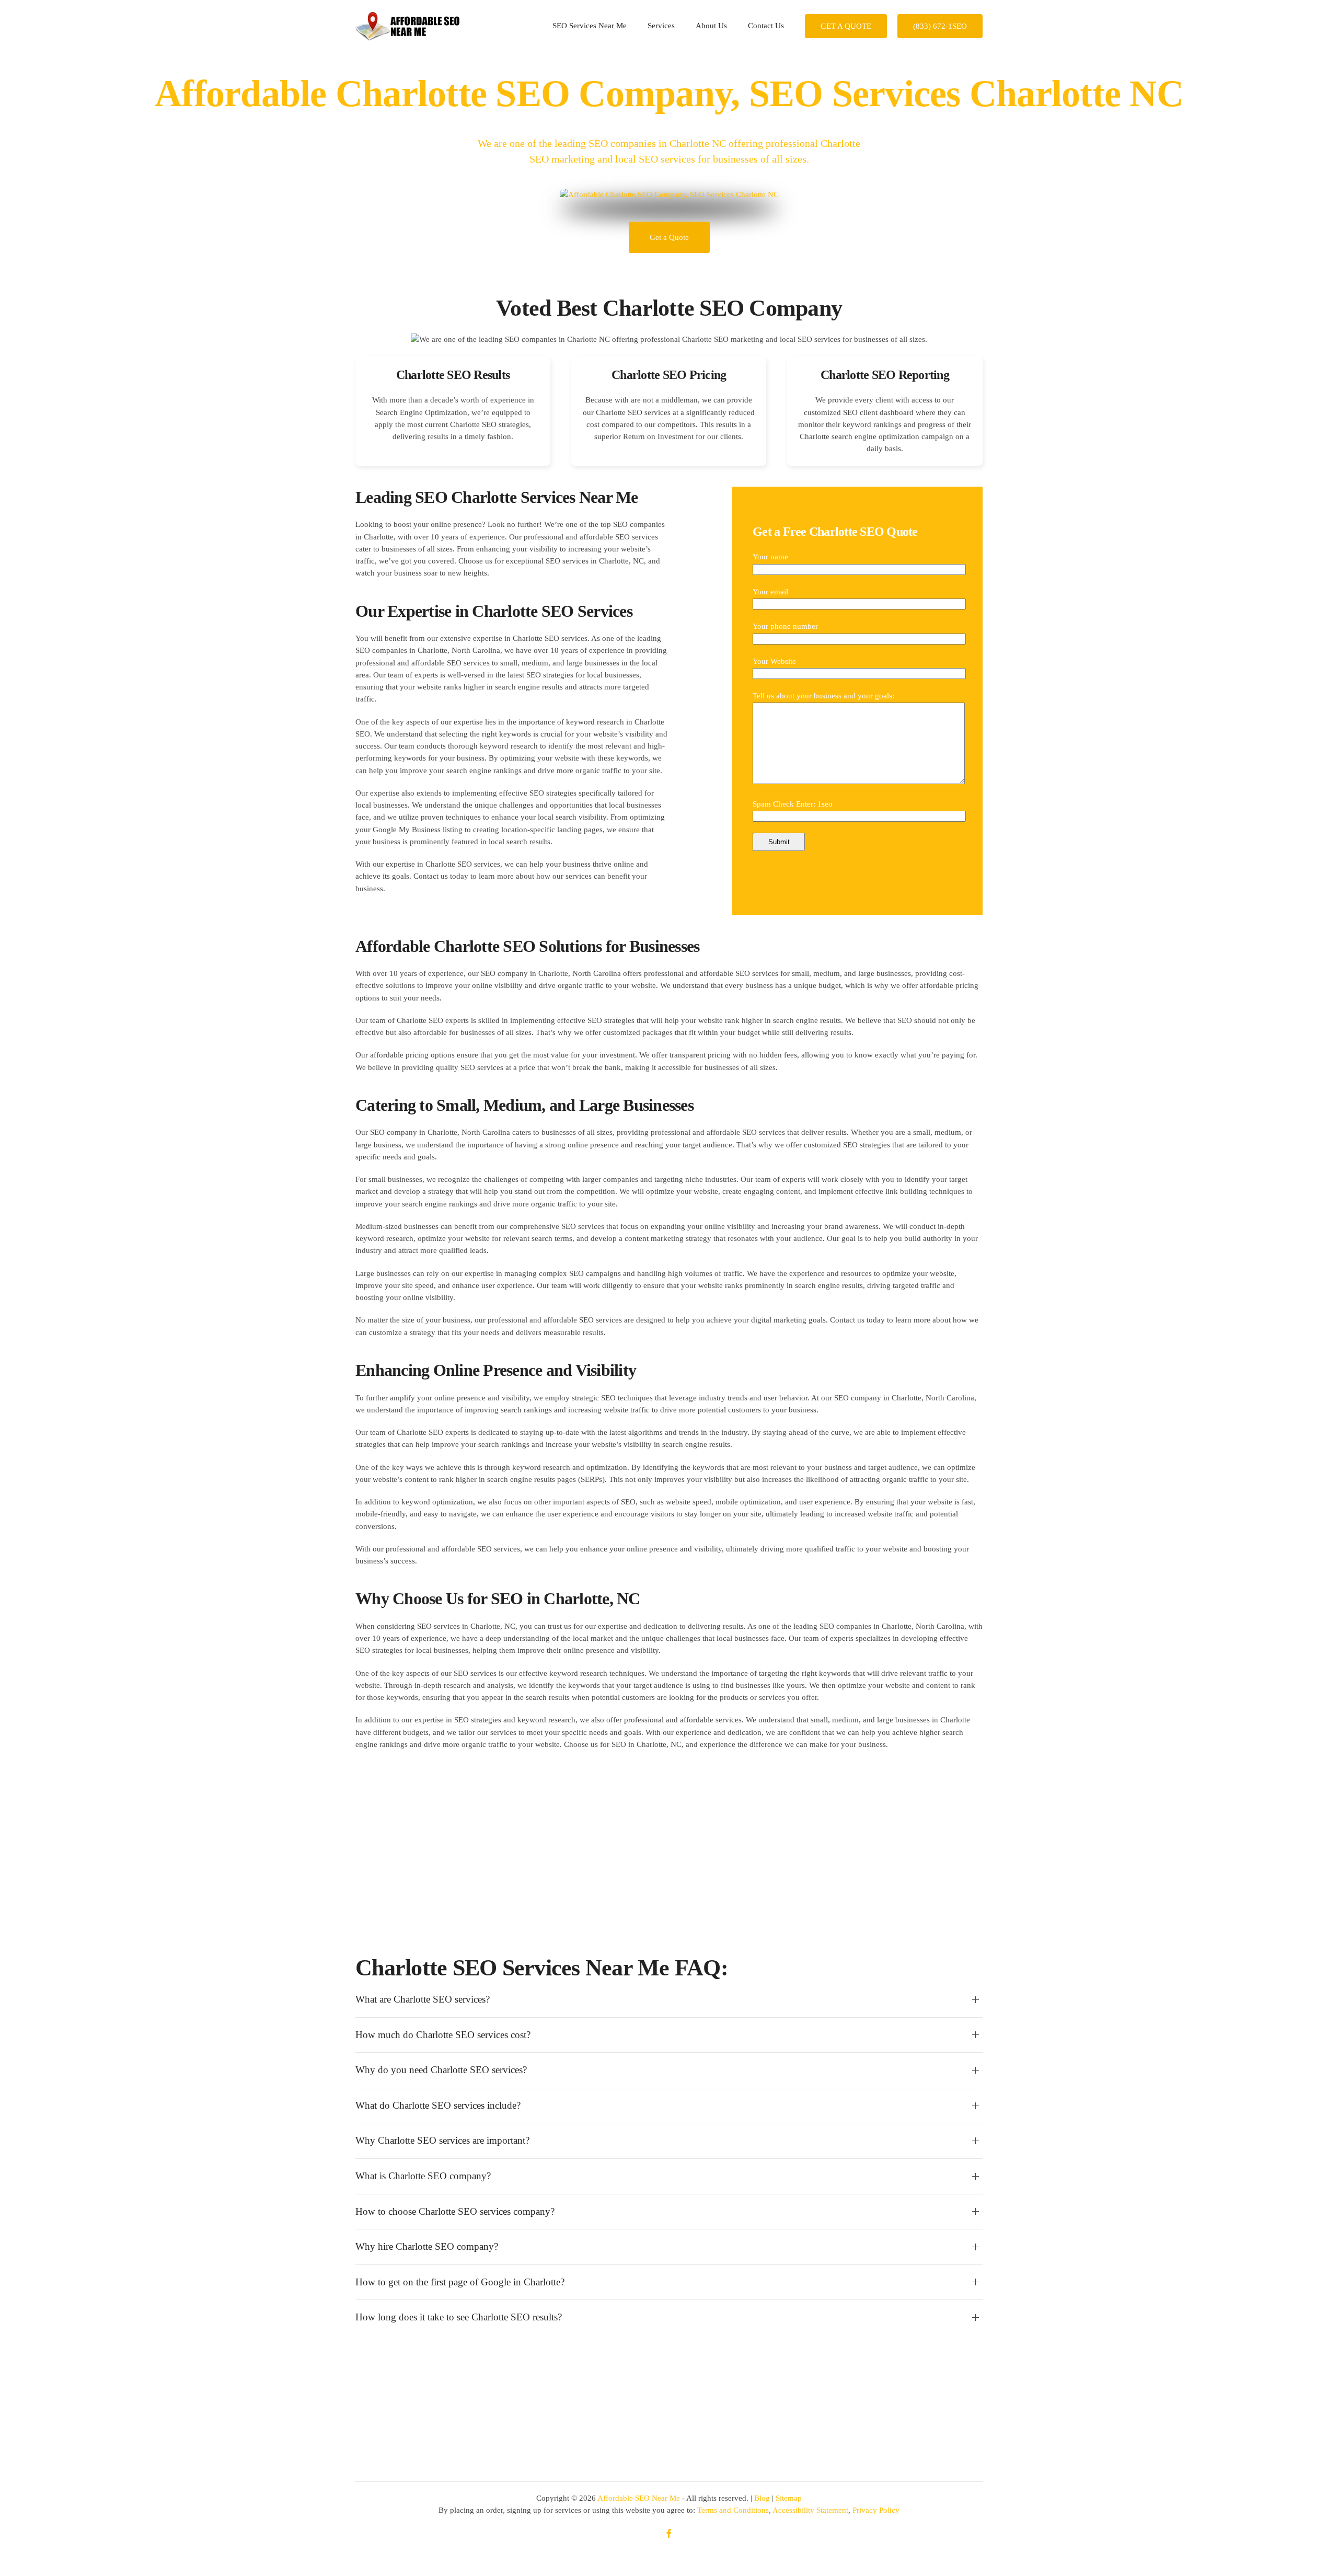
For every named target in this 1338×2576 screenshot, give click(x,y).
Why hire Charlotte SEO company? (427, 2246)
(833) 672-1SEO (940, 26)
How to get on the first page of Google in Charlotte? (460, 2282)
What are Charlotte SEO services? (423, 1999)
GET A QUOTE (846, 26)
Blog (762, 2498)
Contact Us (766, 26)
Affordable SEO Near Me (639, 2498)
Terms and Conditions (733, 2510)
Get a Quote (669, 237)
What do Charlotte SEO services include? (438, 2105)
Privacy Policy (876, 2510)
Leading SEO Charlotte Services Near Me (497, 497)
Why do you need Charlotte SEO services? (441, 2070)
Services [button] (661, 26)
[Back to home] (408, 26)
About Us (711, 26)
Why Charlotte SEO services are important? (442, 2140)
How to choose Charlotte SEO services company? (455, 2211)
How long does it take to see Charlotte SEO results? (459, 2317)
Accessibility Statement (810, 2510)
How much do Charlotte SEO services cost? (443, 2035)
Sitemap (789, 2498)
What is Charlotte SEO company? (423, 2176)
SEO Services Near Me (590, 26)
